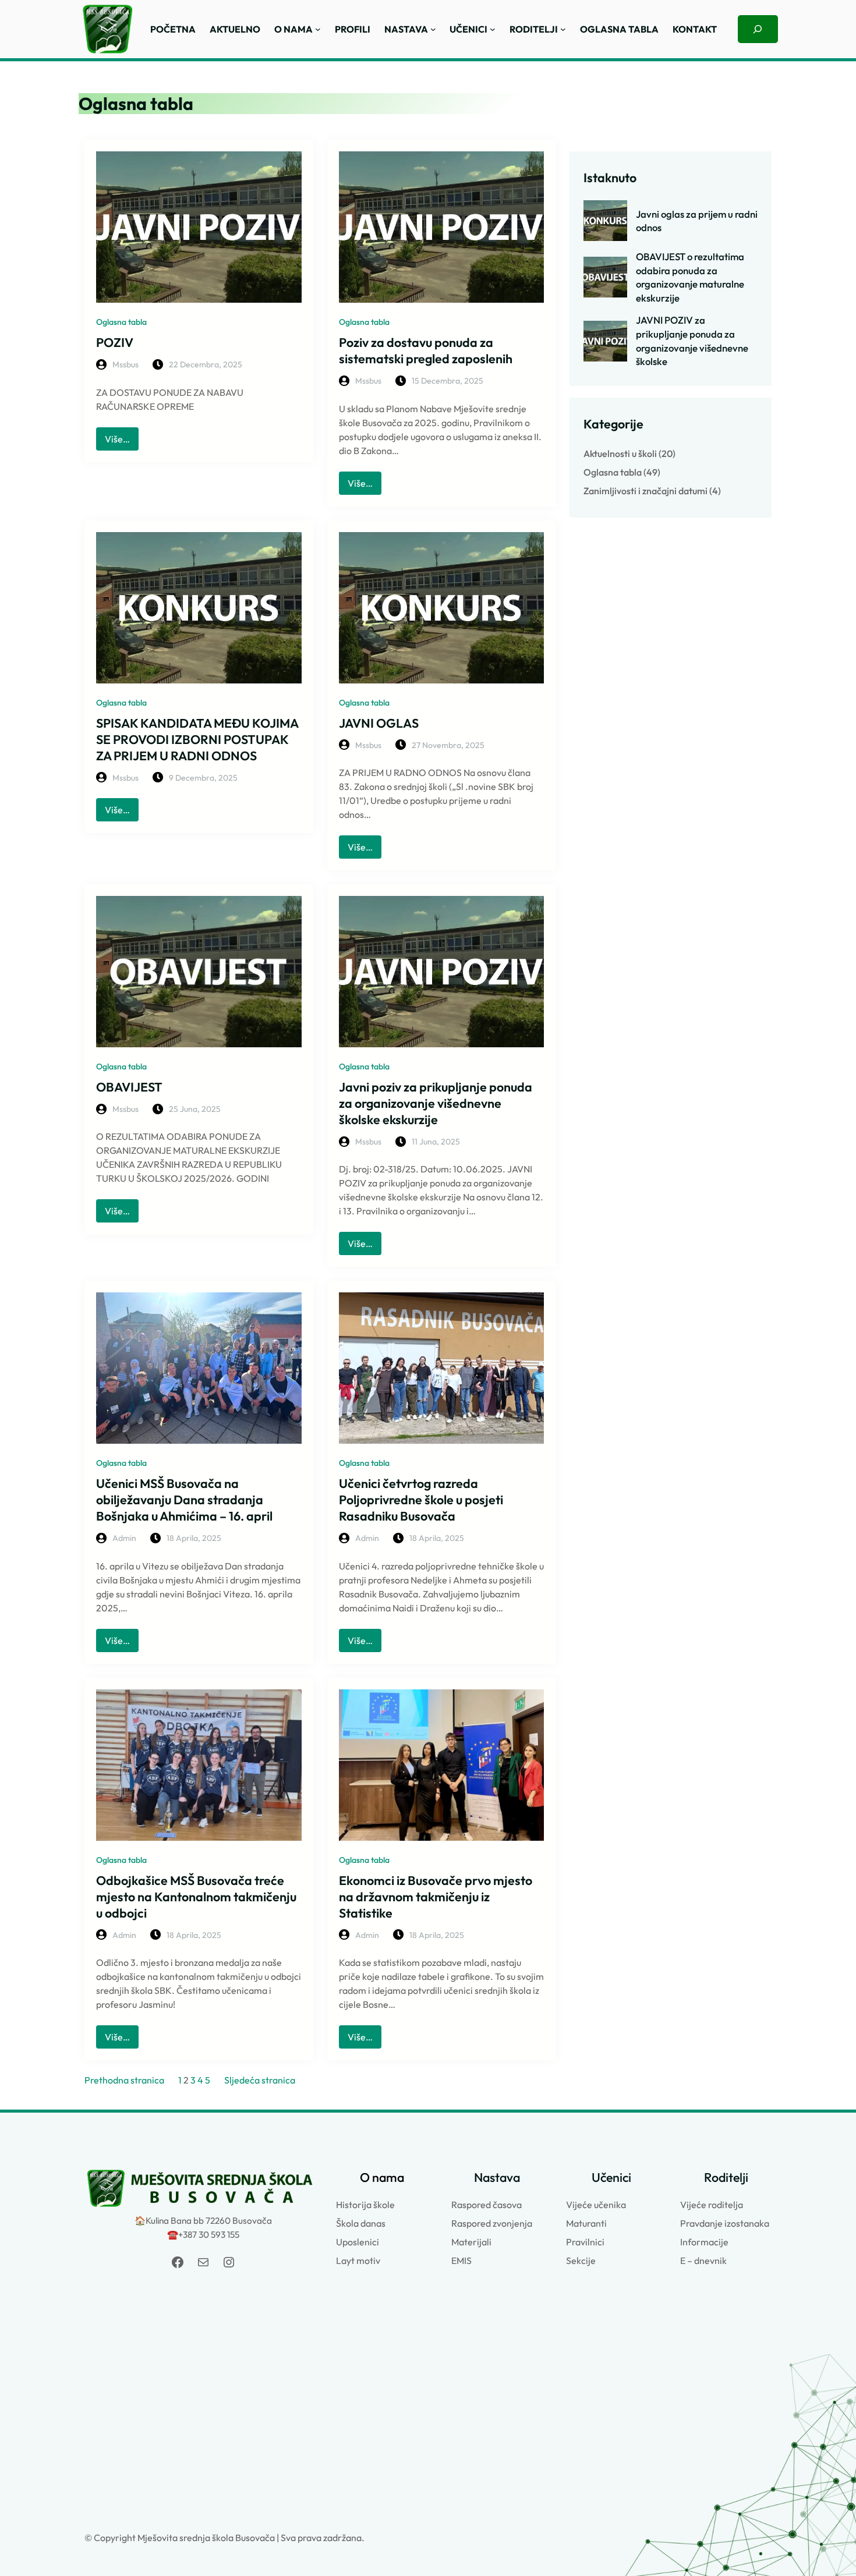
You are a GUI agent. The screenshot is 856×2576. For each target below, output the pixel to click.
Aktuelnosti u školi (620, 453)
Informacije (704, 2242)
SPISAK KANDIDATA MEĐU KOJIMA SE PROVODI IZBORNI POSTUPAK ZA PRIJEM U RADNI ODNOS (197, 739)
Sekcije (581, 2260)
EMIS (461, 2260)
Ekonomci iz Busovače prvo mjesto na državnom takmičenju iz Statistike (436, 1897)
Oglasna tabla (121, 322)
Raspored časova (487, 2205)
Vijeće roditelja (712, 2205)
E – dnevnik (703, 2260)
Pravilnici (585, 2242)
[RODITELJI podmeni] (563, 29)
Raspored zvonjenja (492, 2223)
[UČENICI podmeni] (493, 29)
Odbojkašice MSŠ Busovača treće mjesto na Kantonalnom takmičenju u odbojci (196, 1897)
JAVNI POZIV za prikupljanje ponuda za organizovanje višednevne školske (692, 341)
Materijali (471, 2242)
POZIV (115, 342)
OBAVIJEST (129, 1087)
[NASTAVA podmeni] (433, 29)
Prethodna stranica (124, 2080)
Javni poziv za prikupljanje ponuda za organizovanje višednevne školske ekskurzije (436, 1103)
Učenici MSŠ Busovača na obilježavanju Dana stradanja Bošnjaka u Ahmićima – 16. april (184, 1500)
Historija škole (365, 2205)
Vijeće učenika (596, 2205)
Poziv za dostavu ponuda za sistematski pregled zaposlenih (426, 350)
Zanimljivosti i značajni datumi (645, 491)
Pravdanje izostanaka (725, 2223)
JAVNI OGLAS (379, 723)
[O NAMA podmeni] (318, 29)
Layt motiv (358, 2260)
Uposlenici (358, 2242)
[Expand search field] (758, 29)
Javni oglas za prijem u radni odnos (697, 221)
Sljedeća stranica (260, 2080)
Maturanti (586, 2223)
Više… (122, 442)
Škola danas (361, 2223)
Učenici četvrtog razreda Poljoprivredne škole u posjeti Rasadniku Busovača (421, 1500)
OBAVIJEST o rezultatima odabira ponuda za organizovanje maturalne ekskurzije (690, 277)
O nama (382, 2177)
